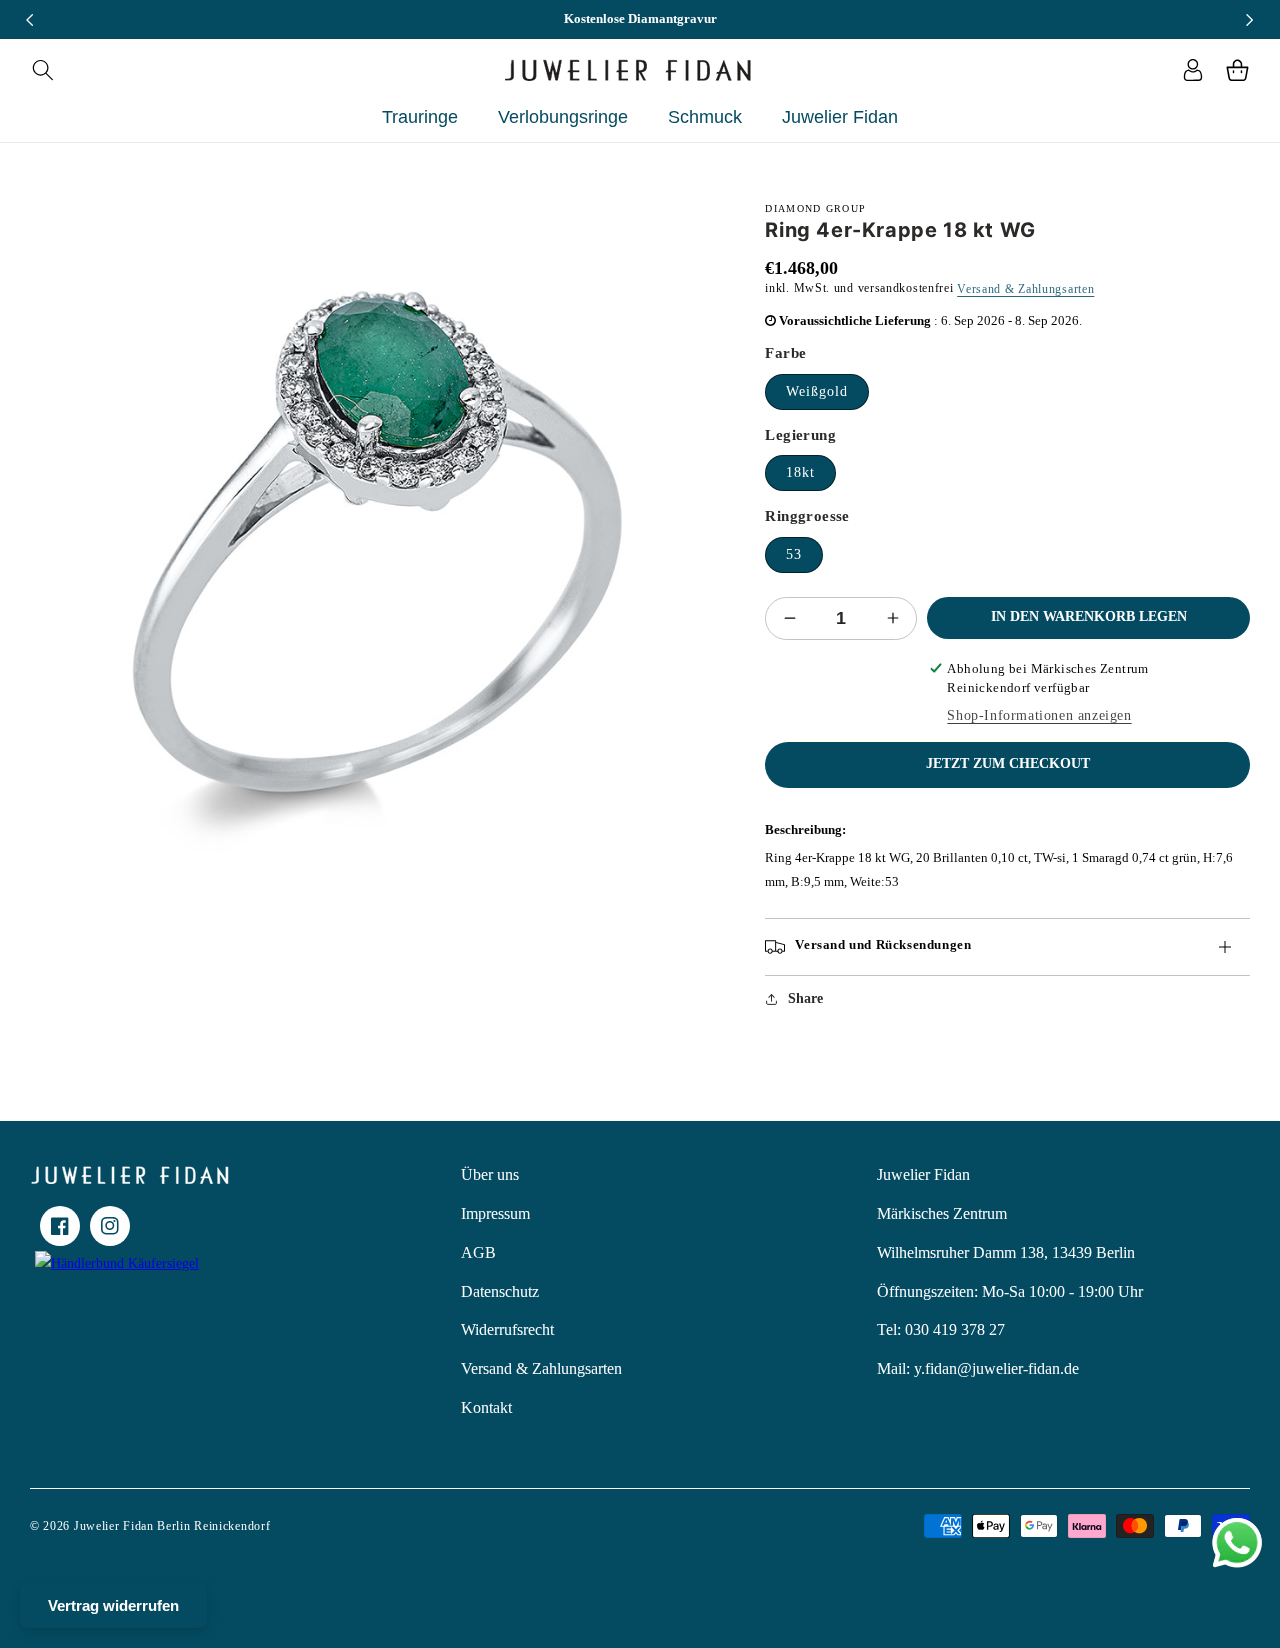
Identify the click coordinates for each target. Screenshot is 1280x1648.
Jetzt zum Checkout (1008, 763)
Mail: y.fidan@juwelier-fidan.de (978, 1368)
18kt (800, 472)
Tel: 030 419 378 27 (941, 1329)
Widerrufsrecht (507, 1329)
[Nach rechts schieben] (1250, 20)
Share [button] (805, 998)
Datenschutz (500, 1291)
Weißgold (817, 391)
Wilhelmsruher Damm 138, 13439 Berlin (1006, 1252)
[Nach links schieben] (30, 20)
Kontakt (486, 1407)
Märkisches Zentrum (942, 1213)
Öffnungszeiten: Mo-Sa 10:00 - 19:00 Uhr (1010, 1291)
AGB (478, 1252)
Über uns (490, 1174)
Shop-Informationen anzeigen (1039, 715)
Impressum (495, 1213)
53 (794, 554)
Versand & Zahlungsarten (1025, 289)
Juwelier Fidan (923, 1174)
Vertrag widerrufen (113, 1605)
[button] (42, 70)
